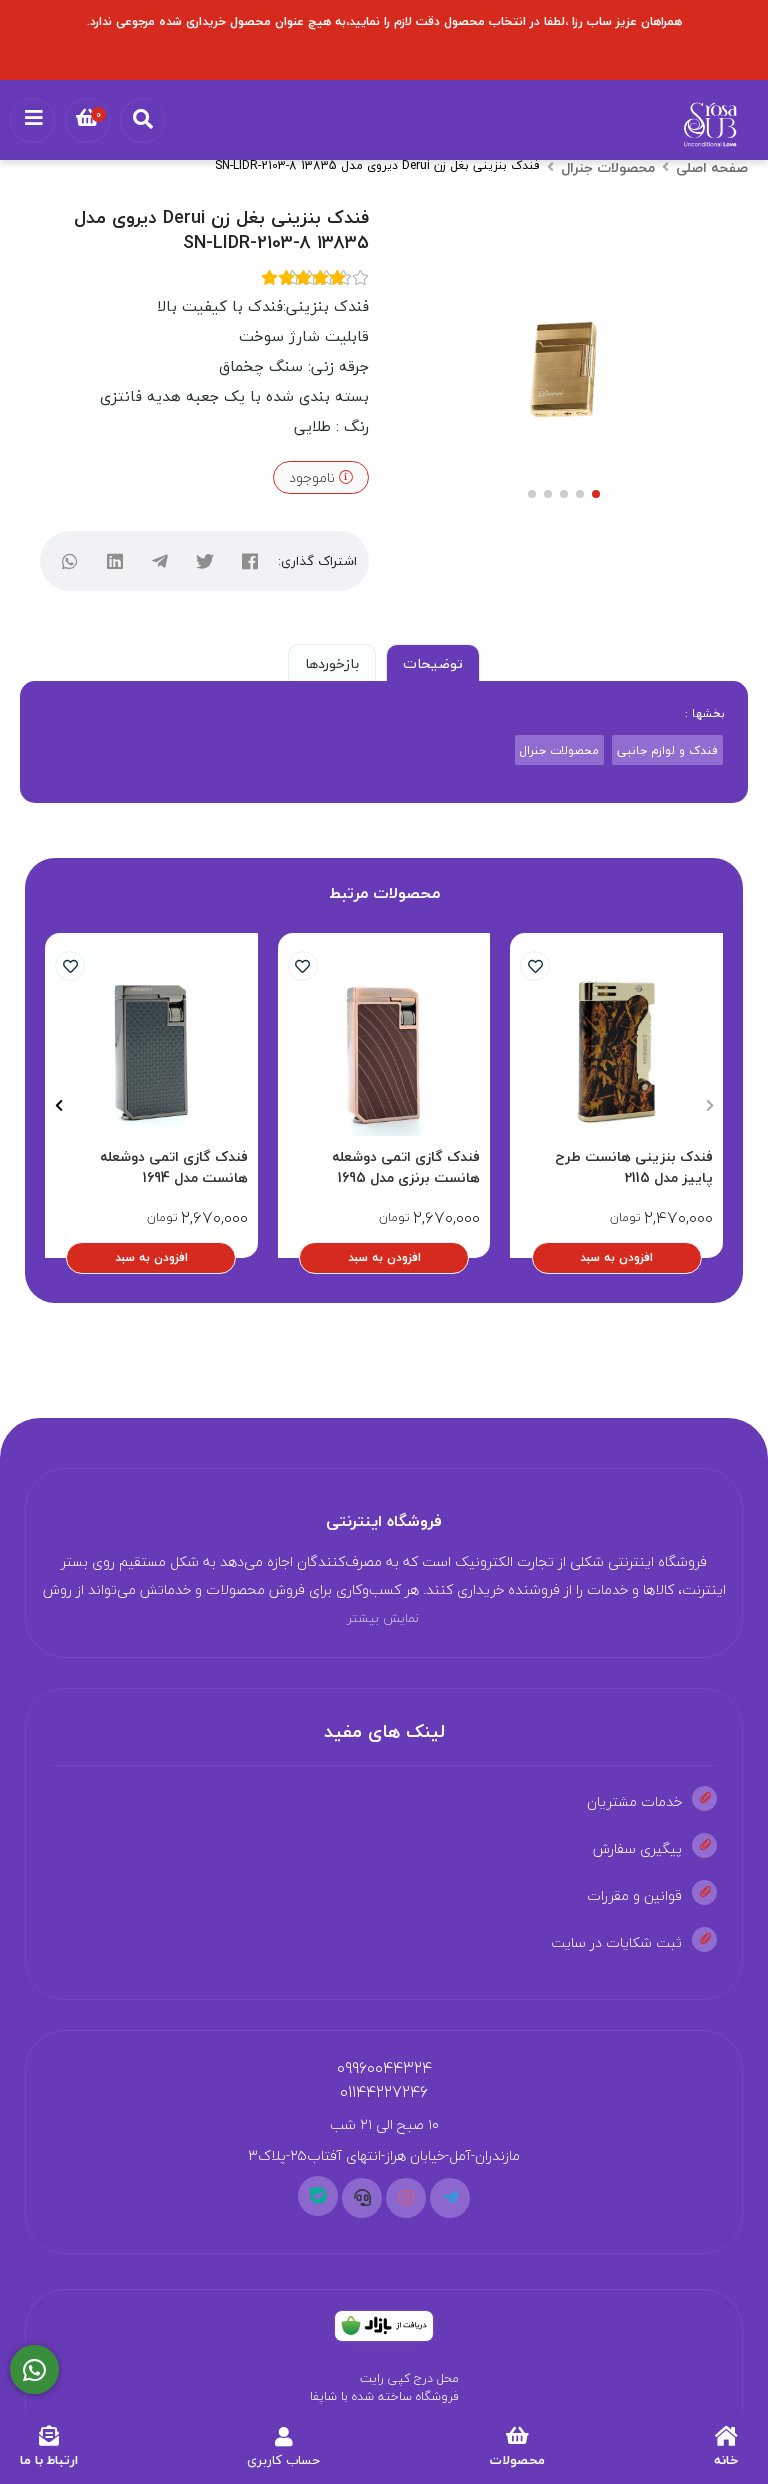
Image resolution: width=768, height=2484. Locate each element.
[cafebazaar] (384, 2326)
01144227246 (384, 2092)
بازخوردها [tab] (332, 663)
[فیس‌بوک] (250, 561)
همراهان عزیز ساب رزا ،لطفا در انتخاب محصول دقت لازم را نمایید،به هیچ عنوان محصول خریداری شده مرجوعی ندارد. (384, 21)
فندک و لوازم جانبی (667, 750)
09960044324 (384, 2068)
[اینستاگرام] (406, 2198)
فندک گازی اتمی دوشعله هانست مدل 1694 (174, 1167)
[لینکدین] (115, 561)
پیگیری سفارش (637, 1848)
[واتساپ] (70, 561)
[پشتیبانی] (362, 2198)
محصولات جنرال (608, 167)
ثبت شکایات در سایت (616, 1942)
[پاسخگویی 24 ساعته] (34, 2370)
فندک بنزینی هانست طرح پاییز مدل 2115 (634, 1167)
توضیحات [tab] (433, 663)
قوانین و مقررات (634, 1895)
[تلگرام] (160, 561)
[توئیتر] (205, 561)
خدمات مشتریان (634, 1801)
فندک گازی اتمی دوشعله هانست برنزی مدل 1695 (406, 1167)
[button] (709, 1106)
